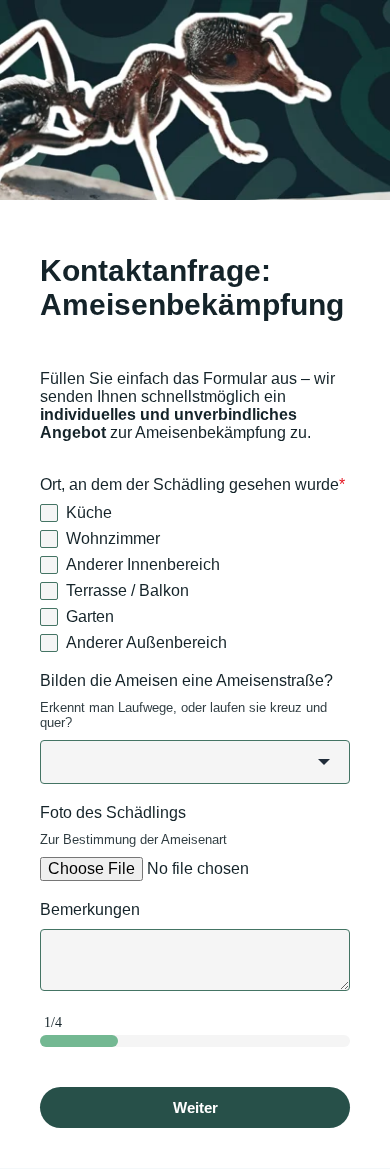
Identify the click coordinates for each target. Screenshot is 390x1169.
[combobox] (195, 762)
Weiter (195, 1107)
